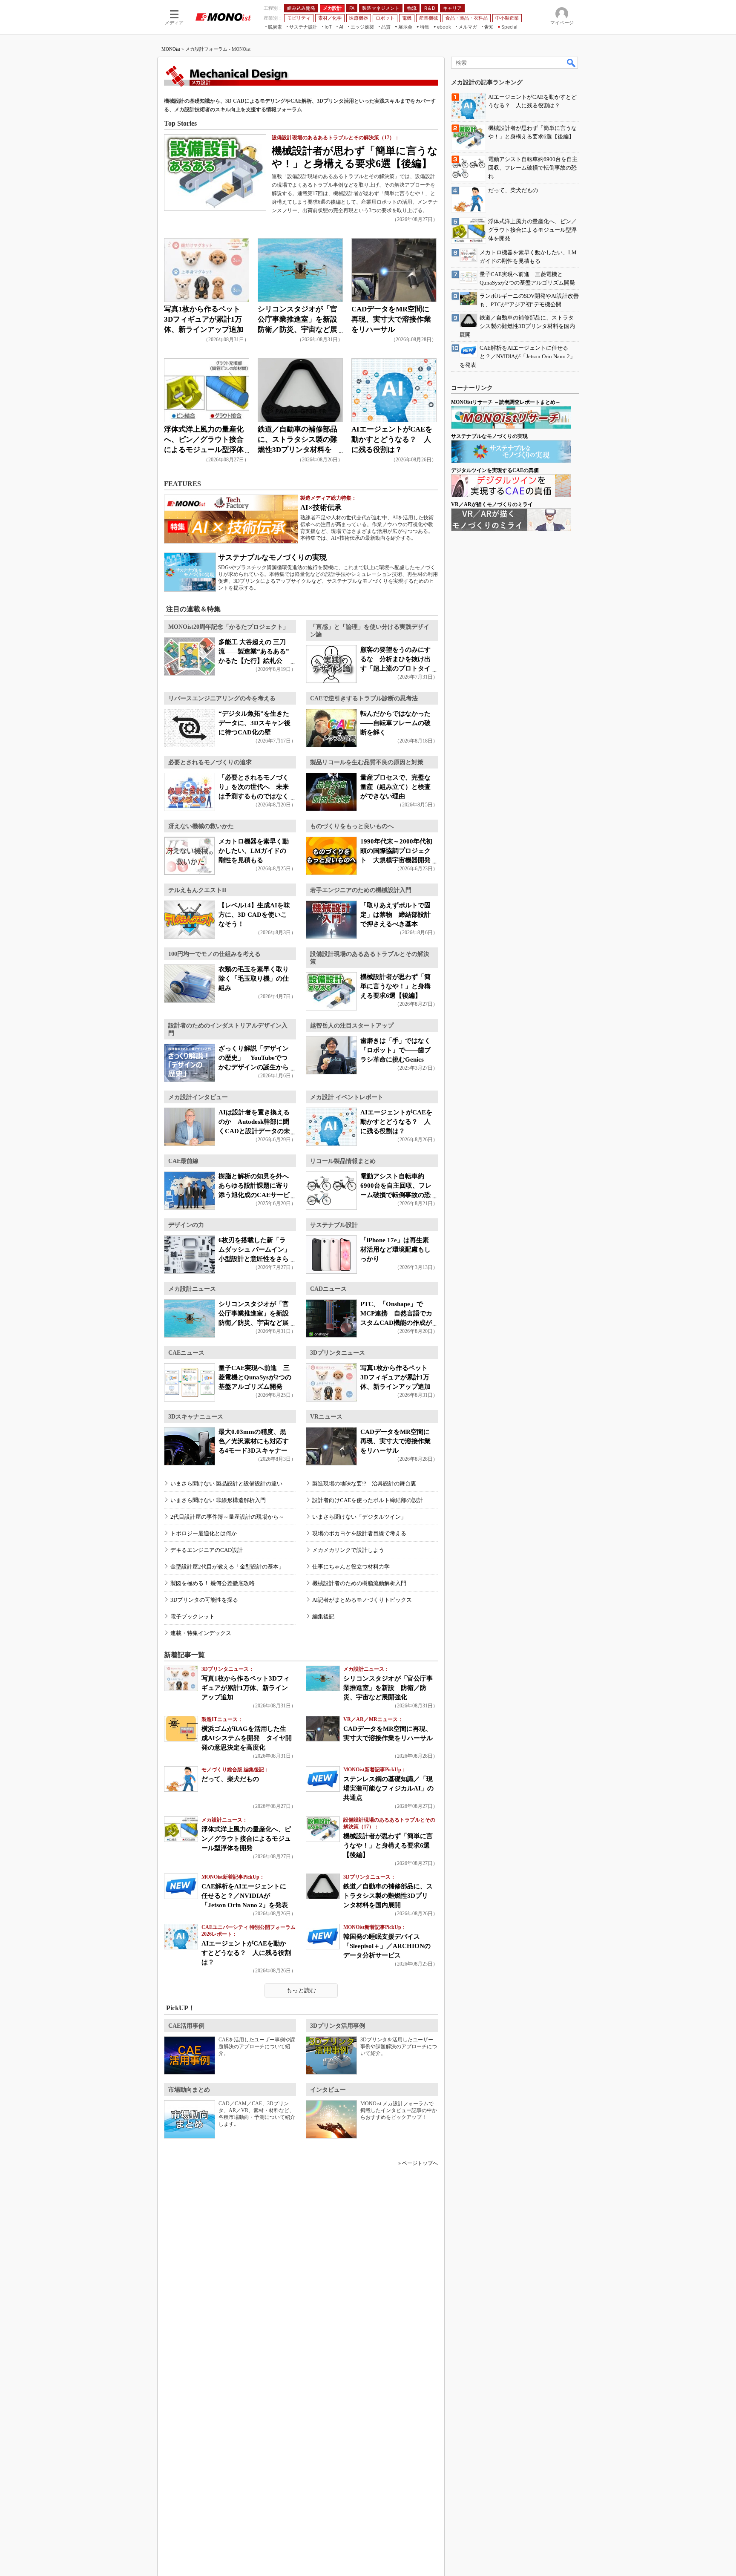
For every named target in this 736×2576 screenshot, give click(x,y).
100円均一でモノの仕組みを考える (214, 954)
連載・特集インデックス (201, 1633)
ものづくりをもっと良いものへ (352, 826)
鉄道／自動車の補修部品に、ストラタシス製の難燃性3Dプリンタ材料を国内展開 (388, 1896)
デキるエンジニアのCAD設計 (207, 1550)
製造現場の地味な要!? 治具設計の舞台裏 (364, 1484)
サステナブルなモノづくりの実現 (272, 557)
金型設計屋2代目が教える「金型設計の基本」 (227, 1567)
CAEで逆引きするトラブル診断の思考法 (364, 698)
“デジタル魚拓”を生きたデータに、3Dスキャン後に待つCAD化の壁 (254, 723)
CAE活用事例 (186, 2026)
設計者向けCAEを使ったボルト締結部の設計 (368, 1500)
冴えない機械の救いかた (201, 826)
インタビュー (328, 2090)
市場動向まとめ (189, 2090)
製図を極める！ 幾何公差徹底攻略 (213, 1583)
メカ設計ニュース (192, 1289)
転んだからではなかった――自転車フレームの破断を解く (395, 723)
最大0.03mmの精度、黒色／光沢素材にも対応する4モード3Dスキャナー (254, 1441)
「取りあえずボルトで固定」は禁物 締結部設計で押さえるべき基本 (395, 915)
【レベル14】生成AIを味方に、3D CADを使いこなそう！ (254, 915)
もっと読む (301, 1990)
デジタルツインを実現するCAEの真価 (495, 470)
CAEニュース (186, 1353)
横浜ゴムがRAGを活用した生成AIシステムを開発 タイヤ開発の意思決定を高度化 (247, 1738)
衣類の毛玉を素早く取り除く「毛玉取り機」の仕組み (254, 979)
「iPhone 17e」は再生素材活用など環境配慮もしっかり (395, 1249)
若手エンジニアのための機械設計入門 (361, 890)
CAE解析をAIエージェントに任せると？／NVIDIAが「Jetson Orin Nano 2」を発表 (245, 1896)
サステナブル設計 (334, 1225)
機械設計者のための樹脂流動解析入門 (359, 1583)
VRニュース (326, 1417)
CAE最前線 (183, 1161)
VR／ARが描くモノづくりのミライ (492, 504)
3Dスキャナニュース (196, 1417)
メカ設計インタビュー (198, 1097)
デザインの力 (186, 1225)
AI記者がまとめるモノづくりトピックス (362, 1600)
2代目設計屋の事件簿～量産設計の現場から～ (227, 1517)
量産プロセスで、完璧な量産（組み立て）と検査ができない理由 (395, 787)
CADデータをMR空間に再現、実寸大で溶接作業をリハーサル (391, 319)
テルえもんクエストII (197, 890)
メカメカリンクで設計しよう (348, 1550)
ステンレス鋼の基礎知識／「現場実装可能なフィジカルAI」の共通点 (388, 1788)
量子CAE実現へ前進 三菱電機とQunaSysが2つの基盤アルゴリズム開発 (255, 1377)
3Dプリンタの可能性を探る (204, 1600)
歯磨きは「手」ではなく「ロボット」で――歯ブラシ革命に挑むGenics (395, 1050)
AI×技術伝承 (321, 508)
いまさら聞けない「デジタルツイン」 (359, 1517)
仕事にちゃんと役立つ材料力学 (351, 1567)
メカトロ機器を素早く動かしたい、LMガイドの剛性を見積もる (254, 851)
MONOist (171, 49)
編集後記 (323, 1616)
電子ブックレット (193, 1616)
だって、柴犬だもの (230, 1779)
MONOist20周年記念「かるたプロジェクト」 (229, 627)
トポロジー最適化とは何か (204, 1533)
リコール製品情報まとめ (343, 1161)
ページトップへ (420, 2163)
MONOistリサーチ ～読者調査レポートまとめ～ (506, 402)
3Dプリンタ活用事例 (338, 2026)
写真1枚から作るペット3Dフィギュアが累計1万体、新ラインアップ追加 (204, 319)
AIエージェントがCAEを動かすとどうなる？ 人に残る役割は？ (392, 439)
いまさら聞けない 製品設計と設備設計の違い (226, 1484)
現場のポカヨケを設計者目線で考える (359, 1533)
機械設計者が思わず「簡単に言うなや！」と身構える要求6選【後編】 (395, 986)
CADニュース (328, 1289)
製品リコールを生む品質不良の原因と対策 (367, 762)
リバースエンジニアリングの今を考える (222, 698)
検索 (572, 63)
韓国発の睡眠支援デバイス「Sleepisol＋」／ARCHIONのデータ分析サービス (387, 1946)
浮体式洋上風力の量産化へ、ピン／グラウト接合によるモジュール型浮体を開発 (246, 1839)
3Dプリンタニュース (338, 1353)
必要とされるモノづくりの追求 (210, 762)
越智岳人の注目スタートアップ (352, 1026)
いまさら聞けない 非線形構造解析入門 (218, 1500)
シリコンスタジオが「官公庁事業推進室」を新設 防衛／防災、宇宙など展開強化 (388, 1688)
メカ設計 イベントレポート (347, 1097)
